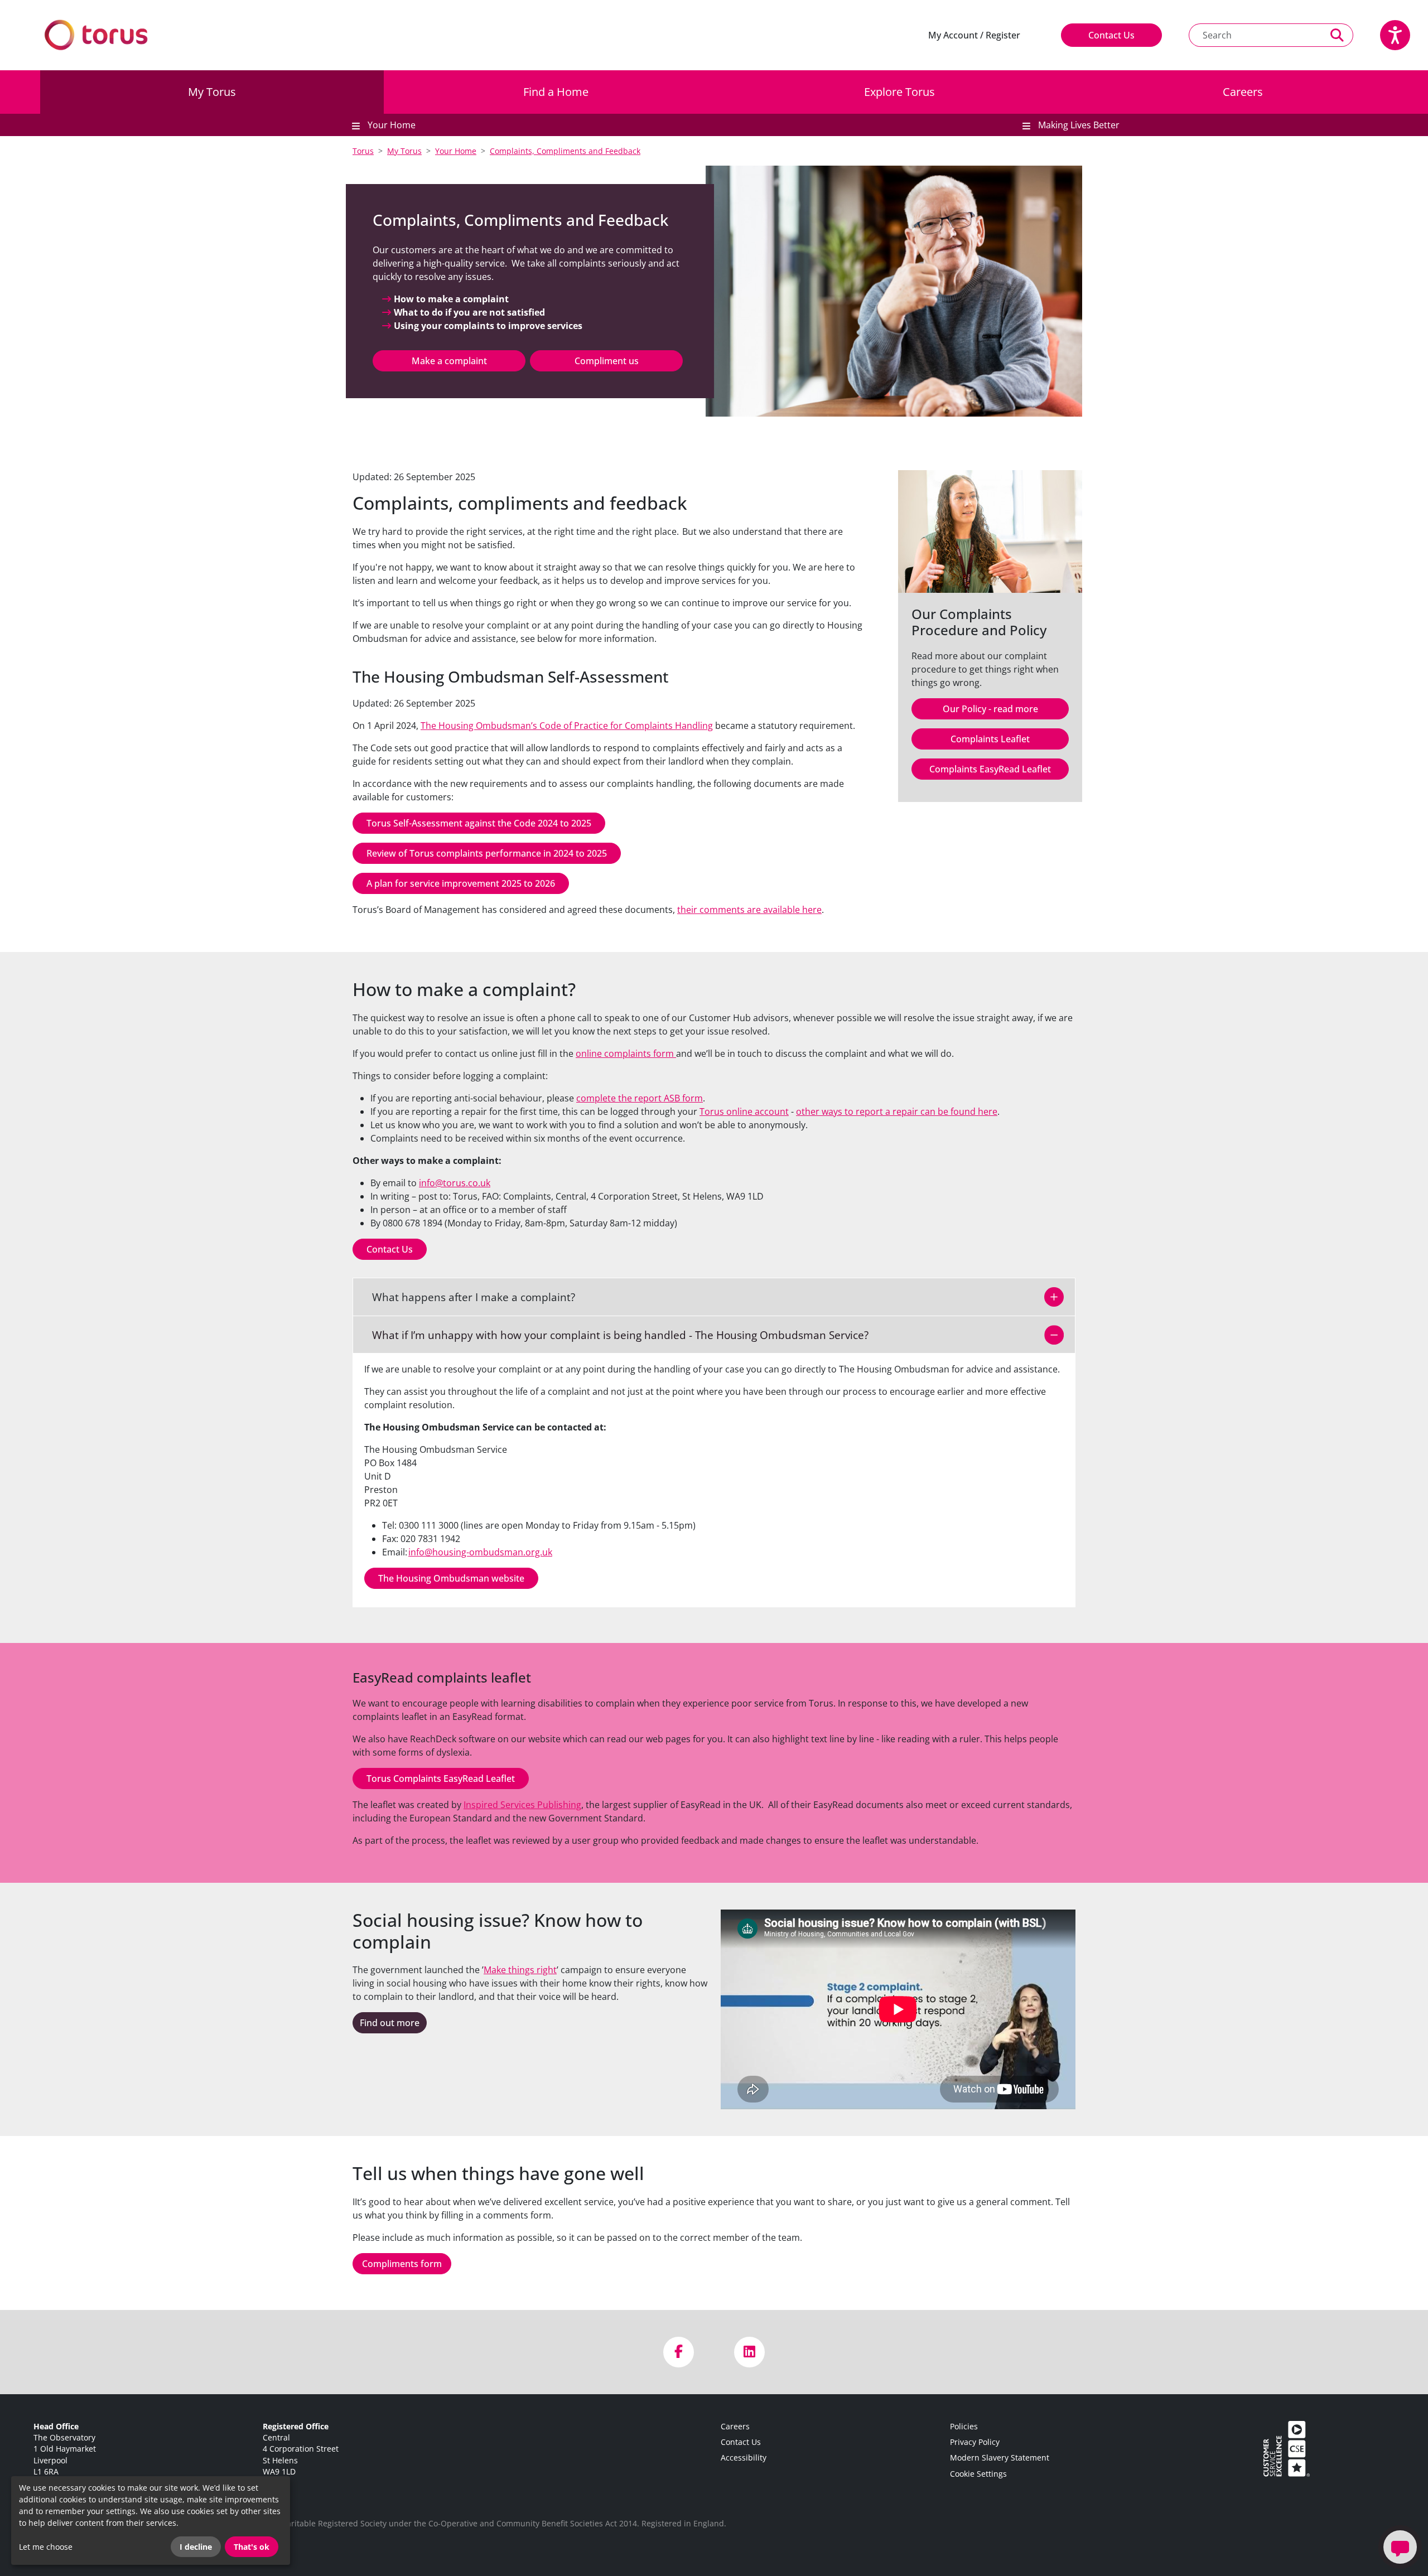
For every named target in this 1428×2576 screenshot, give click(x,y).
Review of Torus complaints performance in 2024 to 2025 (487, 853)
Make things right (520, 1970)
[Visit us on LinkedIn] (749, 2352)
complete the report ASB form (640, 1098)
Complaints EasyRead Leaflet (990, 769)
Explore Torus (899, 92)
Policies (964, 2426)
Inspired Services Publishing (522, 1805)
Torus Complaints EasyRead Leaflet (441, 1778)
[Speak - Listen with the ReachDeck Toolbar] (1395, 35)
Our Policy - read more (990, 709)
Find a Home (556, 92)
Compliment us (607, 361)
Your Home (456, 151)
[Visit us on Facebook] (679, 2352)
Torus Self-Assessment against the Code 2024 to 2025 (479, 823)
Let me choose (46, 2547)
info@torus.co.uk (455, 1183)
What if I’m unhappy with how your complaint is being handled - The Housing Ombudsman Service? (614, 1335)
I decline (196, 2547)
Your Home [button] (390, 125)
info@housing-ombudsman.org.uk (480, 1552)
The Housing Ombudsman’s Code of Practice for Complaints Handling (567, 726)
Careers (1243, 92)
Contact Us (1111, 35)
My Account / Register (974, 35)
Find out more (390, 2023)
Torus (363, 151)
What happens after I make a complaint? (467, 1297)
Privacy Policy (975, 2442)
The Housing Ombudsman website (451, 1578)
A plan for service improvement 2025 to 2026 (461, 883)
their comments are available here (749, 910)
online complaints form (626, 1053)
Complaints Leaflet (990, 739)
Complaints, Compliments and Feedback (565, 151)
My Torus (212, 92)
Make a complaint (449, 361)
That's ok (252, 2547)
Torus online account (744, 1111)
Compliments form (402, 2264)
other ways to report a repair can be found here (897, 1111)
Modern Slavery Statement (1000, 2457)
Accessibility (744, 2457)
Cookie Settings (978, 2474)
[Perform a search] (1337, 35)
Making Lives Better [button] (1078, 125)
